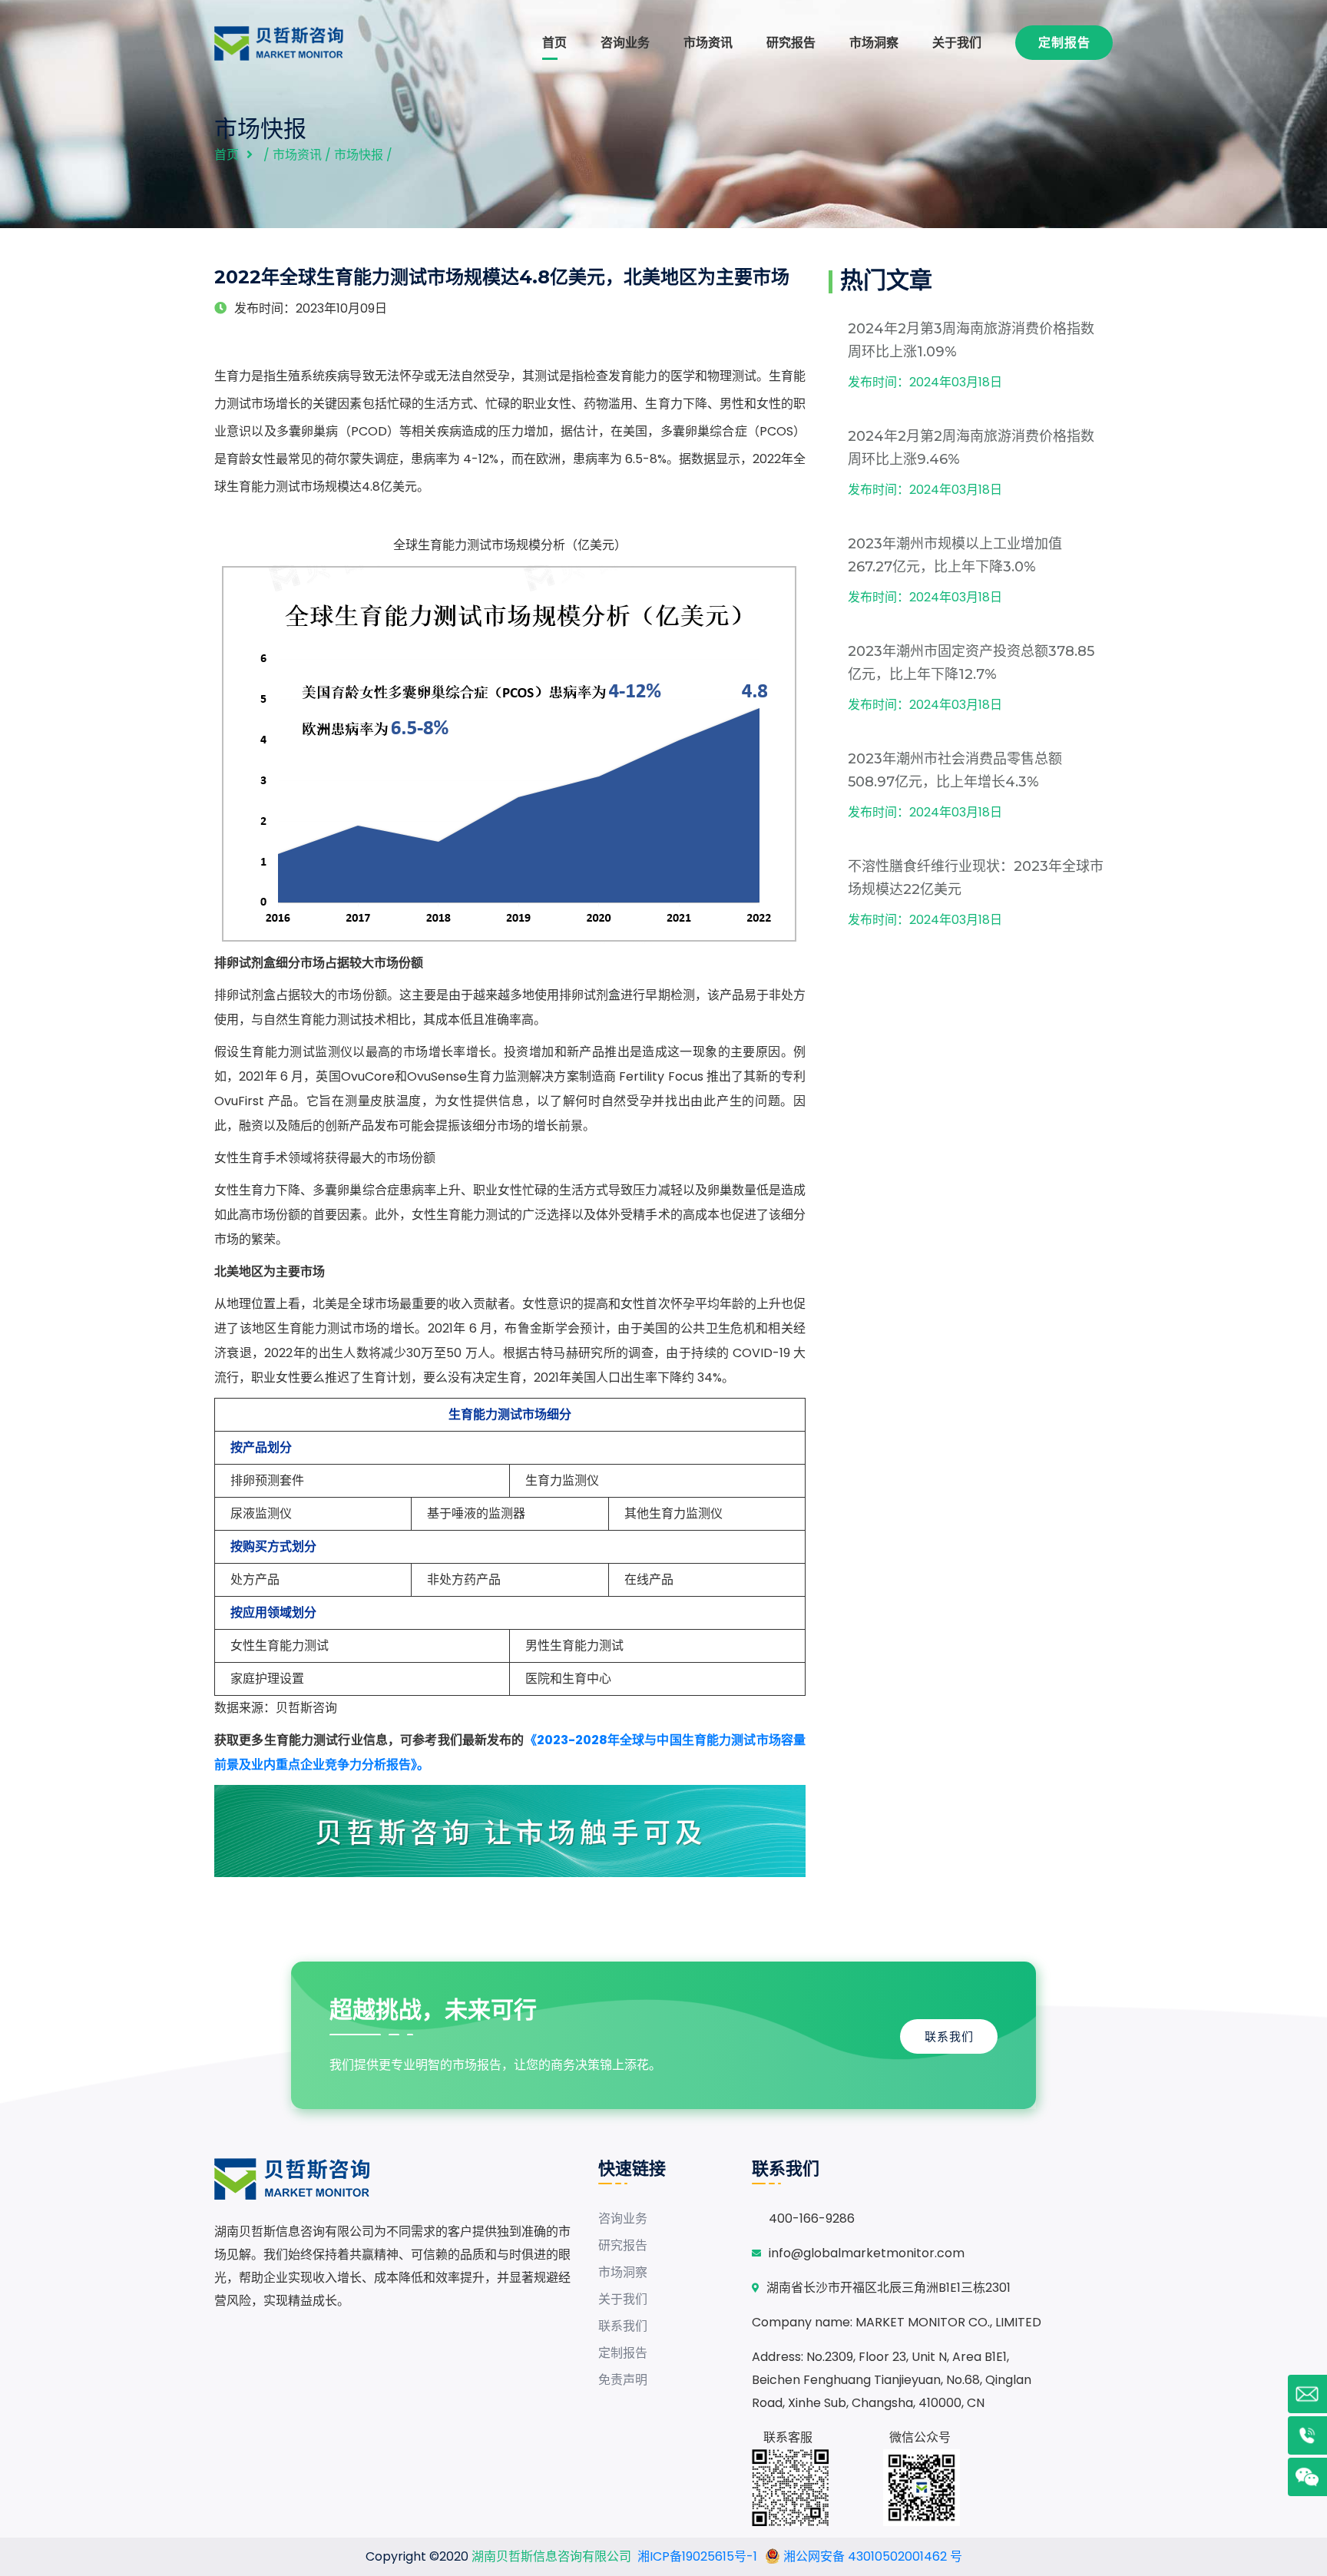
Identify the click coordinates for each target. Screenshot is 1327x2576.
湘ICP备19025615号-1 (697, 2556)
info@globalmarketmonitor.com (867, 2253)
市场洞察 (874, 43)
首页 (554, 43)
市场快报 (359, 155)
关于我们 (957, 43)
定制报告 (1064, 43)
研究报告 (791, 43)
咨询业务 (625, 43)
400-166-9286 (812, 2218)
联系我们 (949, 2036)
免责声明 (623, 2380)
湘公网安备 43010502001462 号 (871, 2556)
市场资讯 (708, 43)
